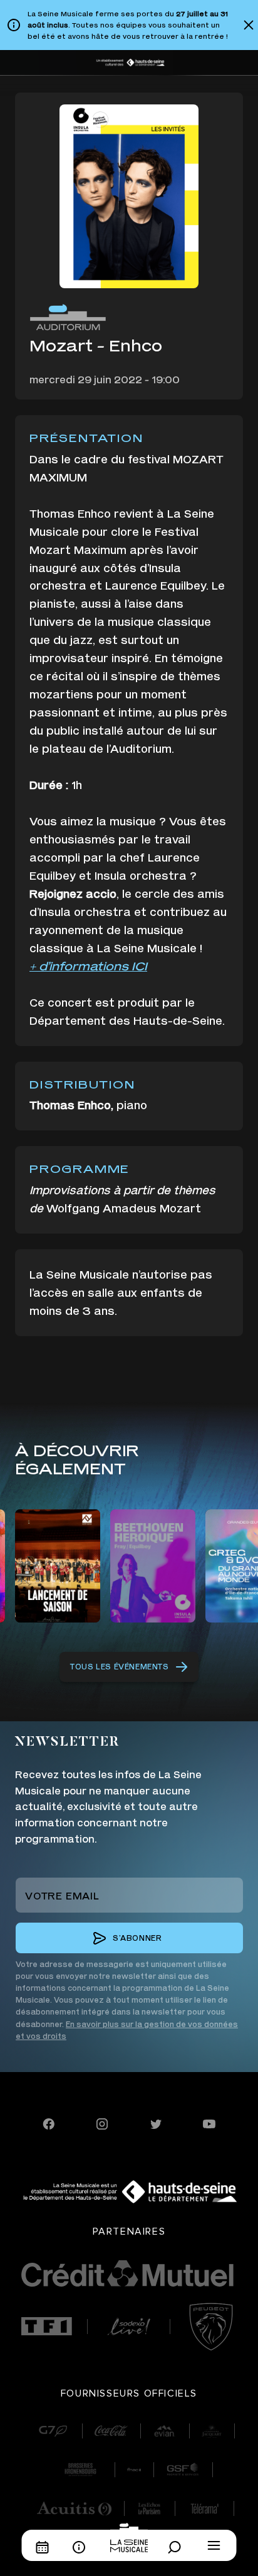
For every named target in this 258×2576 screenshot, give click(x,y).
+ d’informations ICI (88, 966)
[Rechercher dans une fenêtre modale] (178, 2547)
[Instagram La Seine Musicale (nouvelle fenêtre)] (102, 2122)
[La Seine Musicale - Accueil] (129, 2537)
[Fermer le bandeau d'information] (249, 25)
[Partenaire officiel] (47, 2327)
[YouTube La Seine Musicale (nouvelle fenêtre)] (209, 2122)
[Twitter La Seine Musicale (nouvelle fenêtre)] (156, 2122)
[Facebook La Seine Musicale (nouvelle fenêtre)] (49, 2122)
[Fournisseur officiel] (53, 2431)
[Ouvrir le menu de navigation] (214, 2545)
